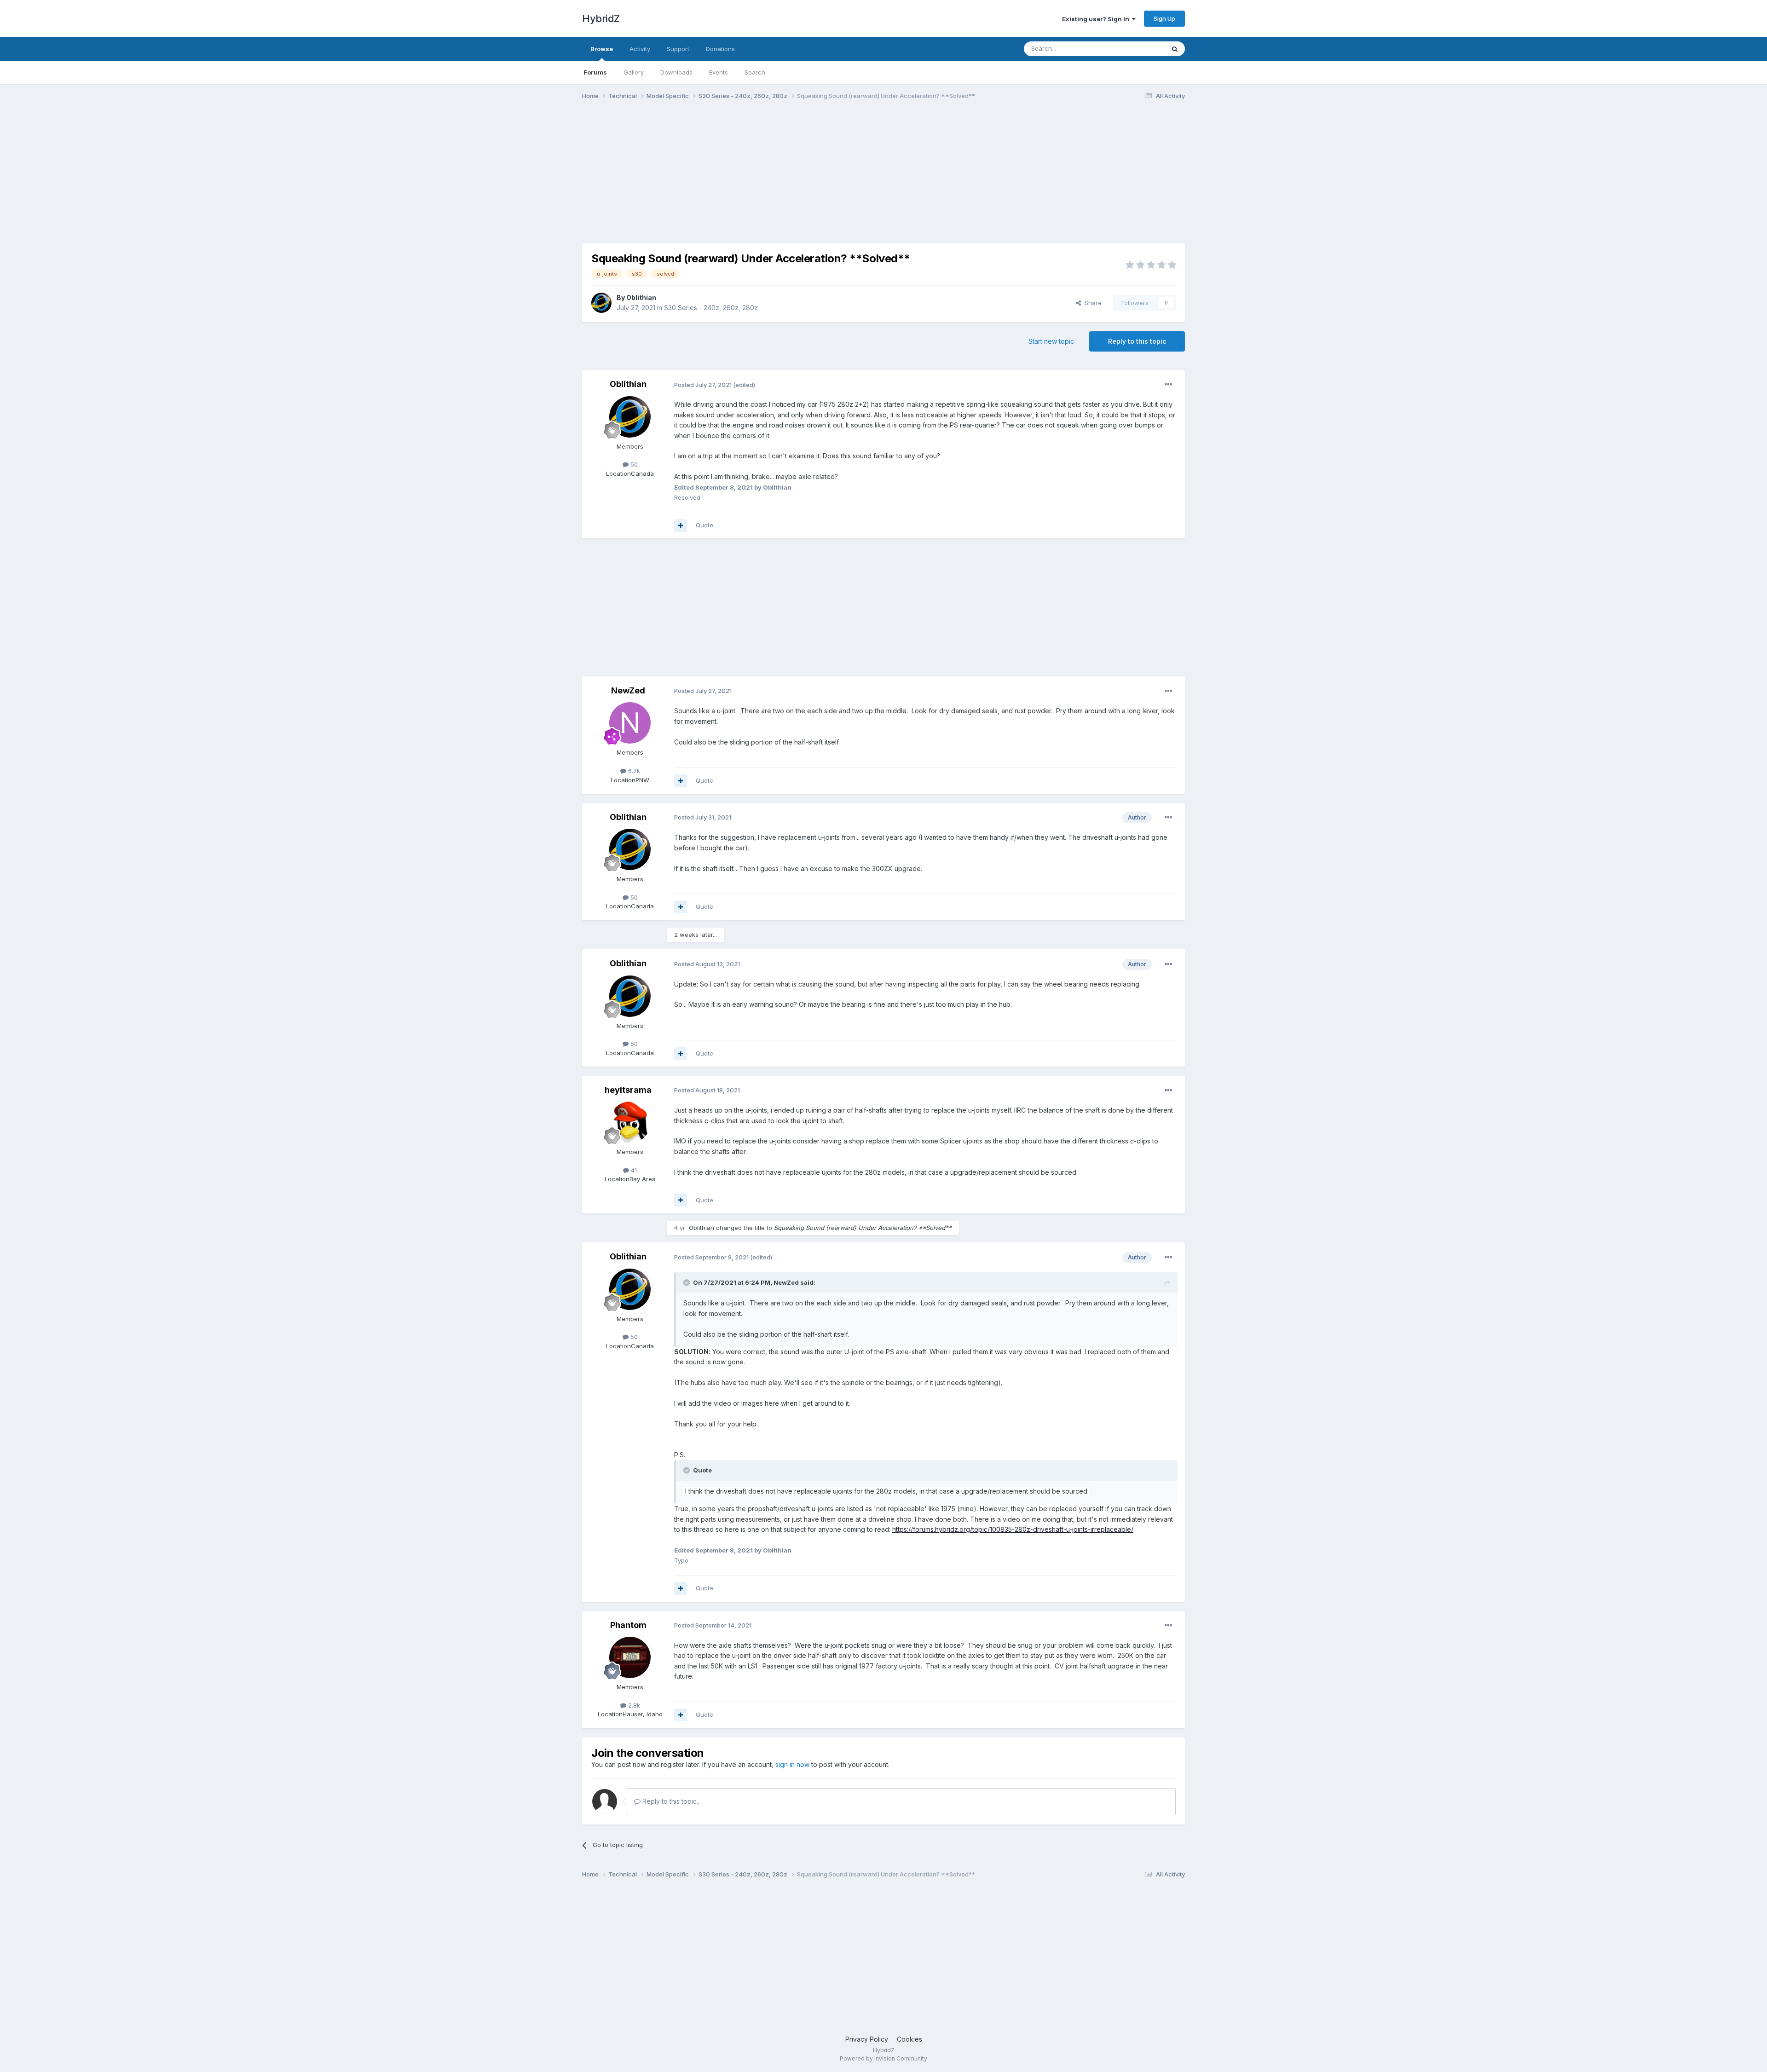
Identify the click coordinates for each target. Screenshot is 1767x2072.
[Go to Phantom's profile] (630, 1657)
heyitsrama (628, 1090)
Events (719, 72)
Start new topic (1051, 341)
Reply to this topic (1137, 341)
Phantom (628, 1625)
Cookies (909, 2039)
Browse (602, 49)
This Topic (1138, 49)
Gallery (634, 72)
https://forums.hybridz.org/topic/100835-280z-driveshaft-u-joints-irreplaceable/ (1013, 1529)
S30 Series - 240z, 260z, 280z (711, 308)
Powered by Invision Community (883, 2058)
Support (678, 49)
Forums (595, 72)
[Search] (1175, 49)
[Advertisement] (750, 179)
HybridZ (601, 18)
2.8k (633, 1705)
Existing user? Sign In (1097, 19)
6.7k (633, 771)
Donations (720, 49)
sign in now (792, 1764)
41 (633, 1170)
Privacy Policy (867, 2039)
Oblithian (641, 297)
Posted (703, 385)
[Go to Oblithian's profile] (601, 303)
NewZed (628, 690)
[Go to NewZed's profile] (630, 723)
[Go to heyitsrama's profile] (630, 1122)
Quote (704, 525)
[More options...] (1168, 385)
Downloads (676, 72)
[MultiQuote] (681, 525)
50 (633, 464)
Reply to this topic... (671, 1801)
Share (1091, 303)
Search (755, 72)
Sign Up (1164, 18)
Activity (640, 49)
